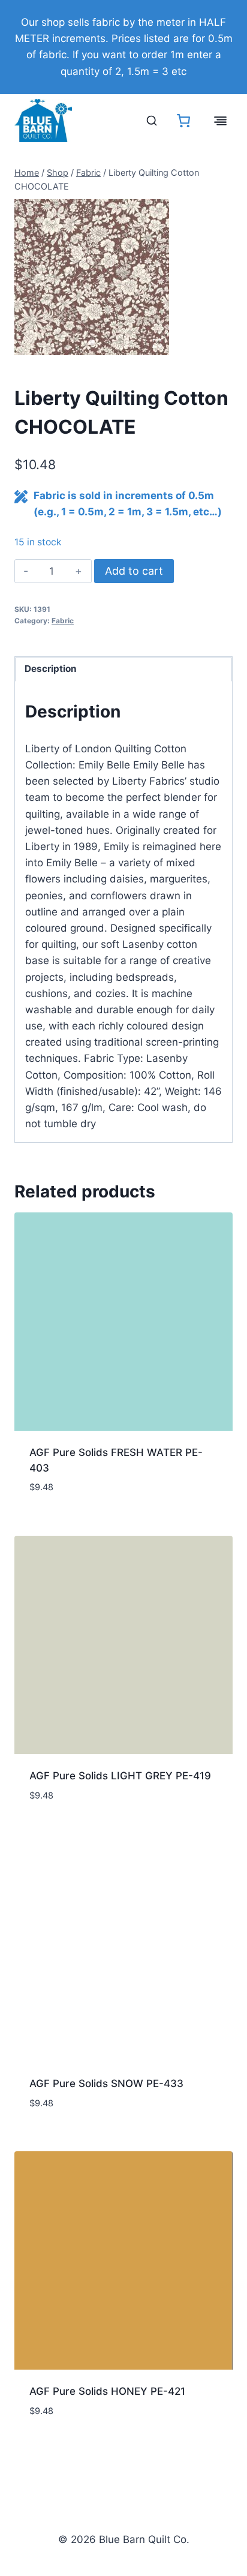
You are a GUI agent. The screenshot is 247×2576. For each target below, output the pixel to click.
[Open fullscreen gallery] (157, 343)
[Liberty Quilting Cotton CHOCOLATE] (92, 277)
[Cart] (183, 121)
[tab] (92, 343)
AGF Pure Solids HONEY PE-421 (107, 2391)
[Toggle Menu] (220, 121)
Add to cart (134, 571)
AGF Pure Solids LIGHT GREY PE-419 (120, 1776)
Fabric (63, 621)
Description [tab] (51, 669)
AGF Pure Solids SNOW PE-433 (106, 2083)
